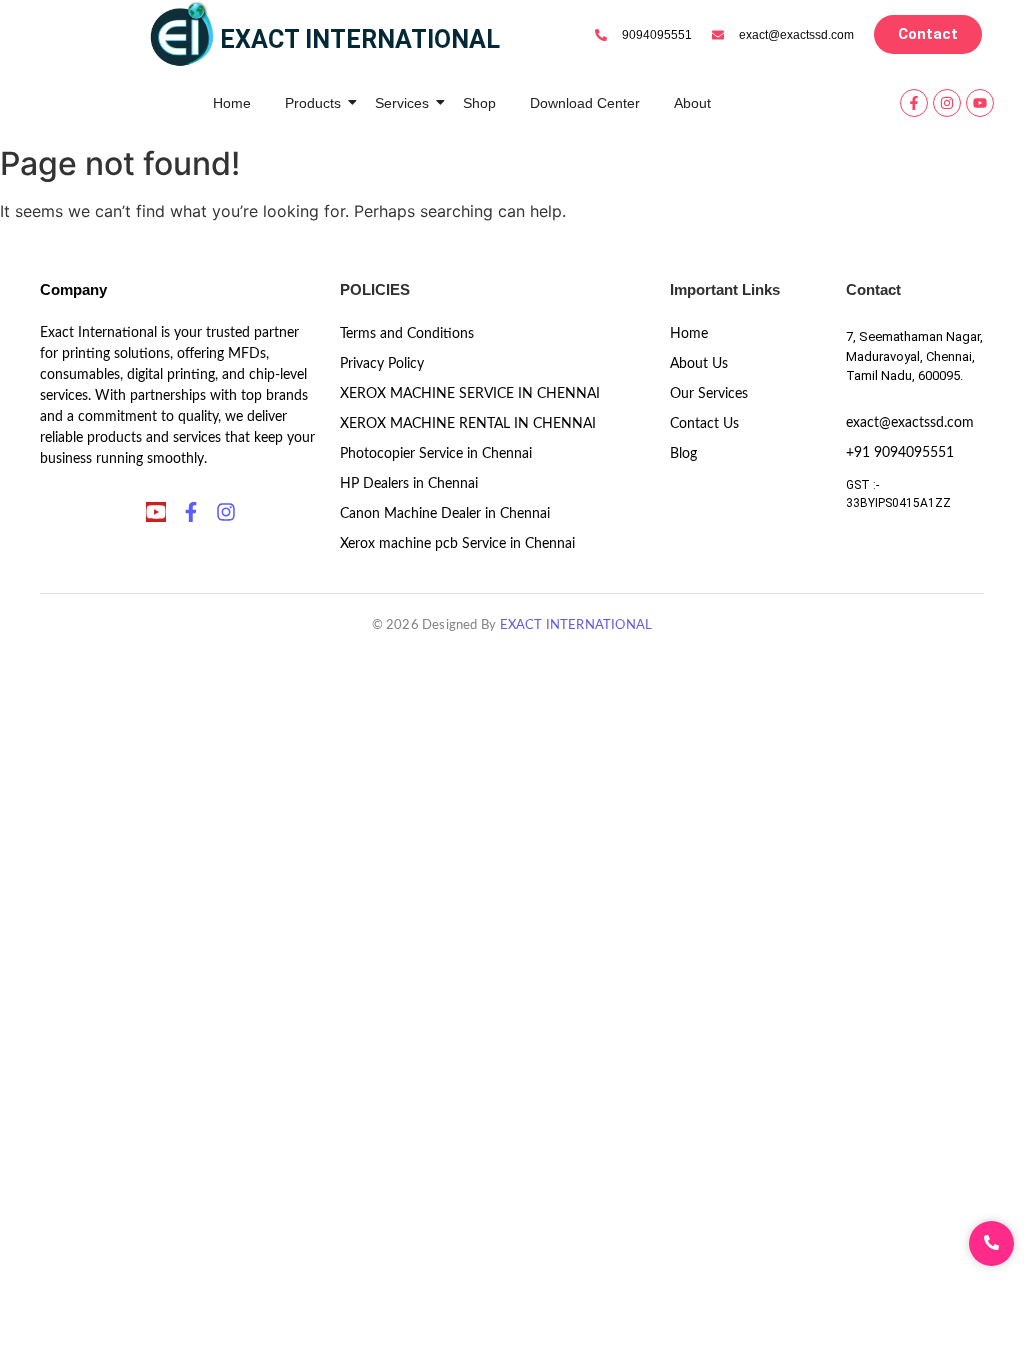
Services (402, 103)
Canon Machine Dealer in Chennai (445, 514)
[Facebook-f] (914, 103)
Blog (683, 454)
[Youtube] (980, 103)
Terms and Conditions (407, 334)
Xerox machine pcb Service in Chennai (457, 544)
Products (313, 103)
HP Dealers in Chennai (409, 484)
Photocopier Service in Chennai (436, 454)
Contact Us (704, 424)
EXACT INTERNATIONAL (576, 625)
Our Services (709, 394)
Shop (479, 103)
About (692, 103)
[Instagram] (947, 103)
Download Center (585, 103)
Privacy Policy (382, 364)
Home (232, 103)
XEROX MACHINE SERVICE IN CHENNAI (470, 394)
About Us (699, 364)
